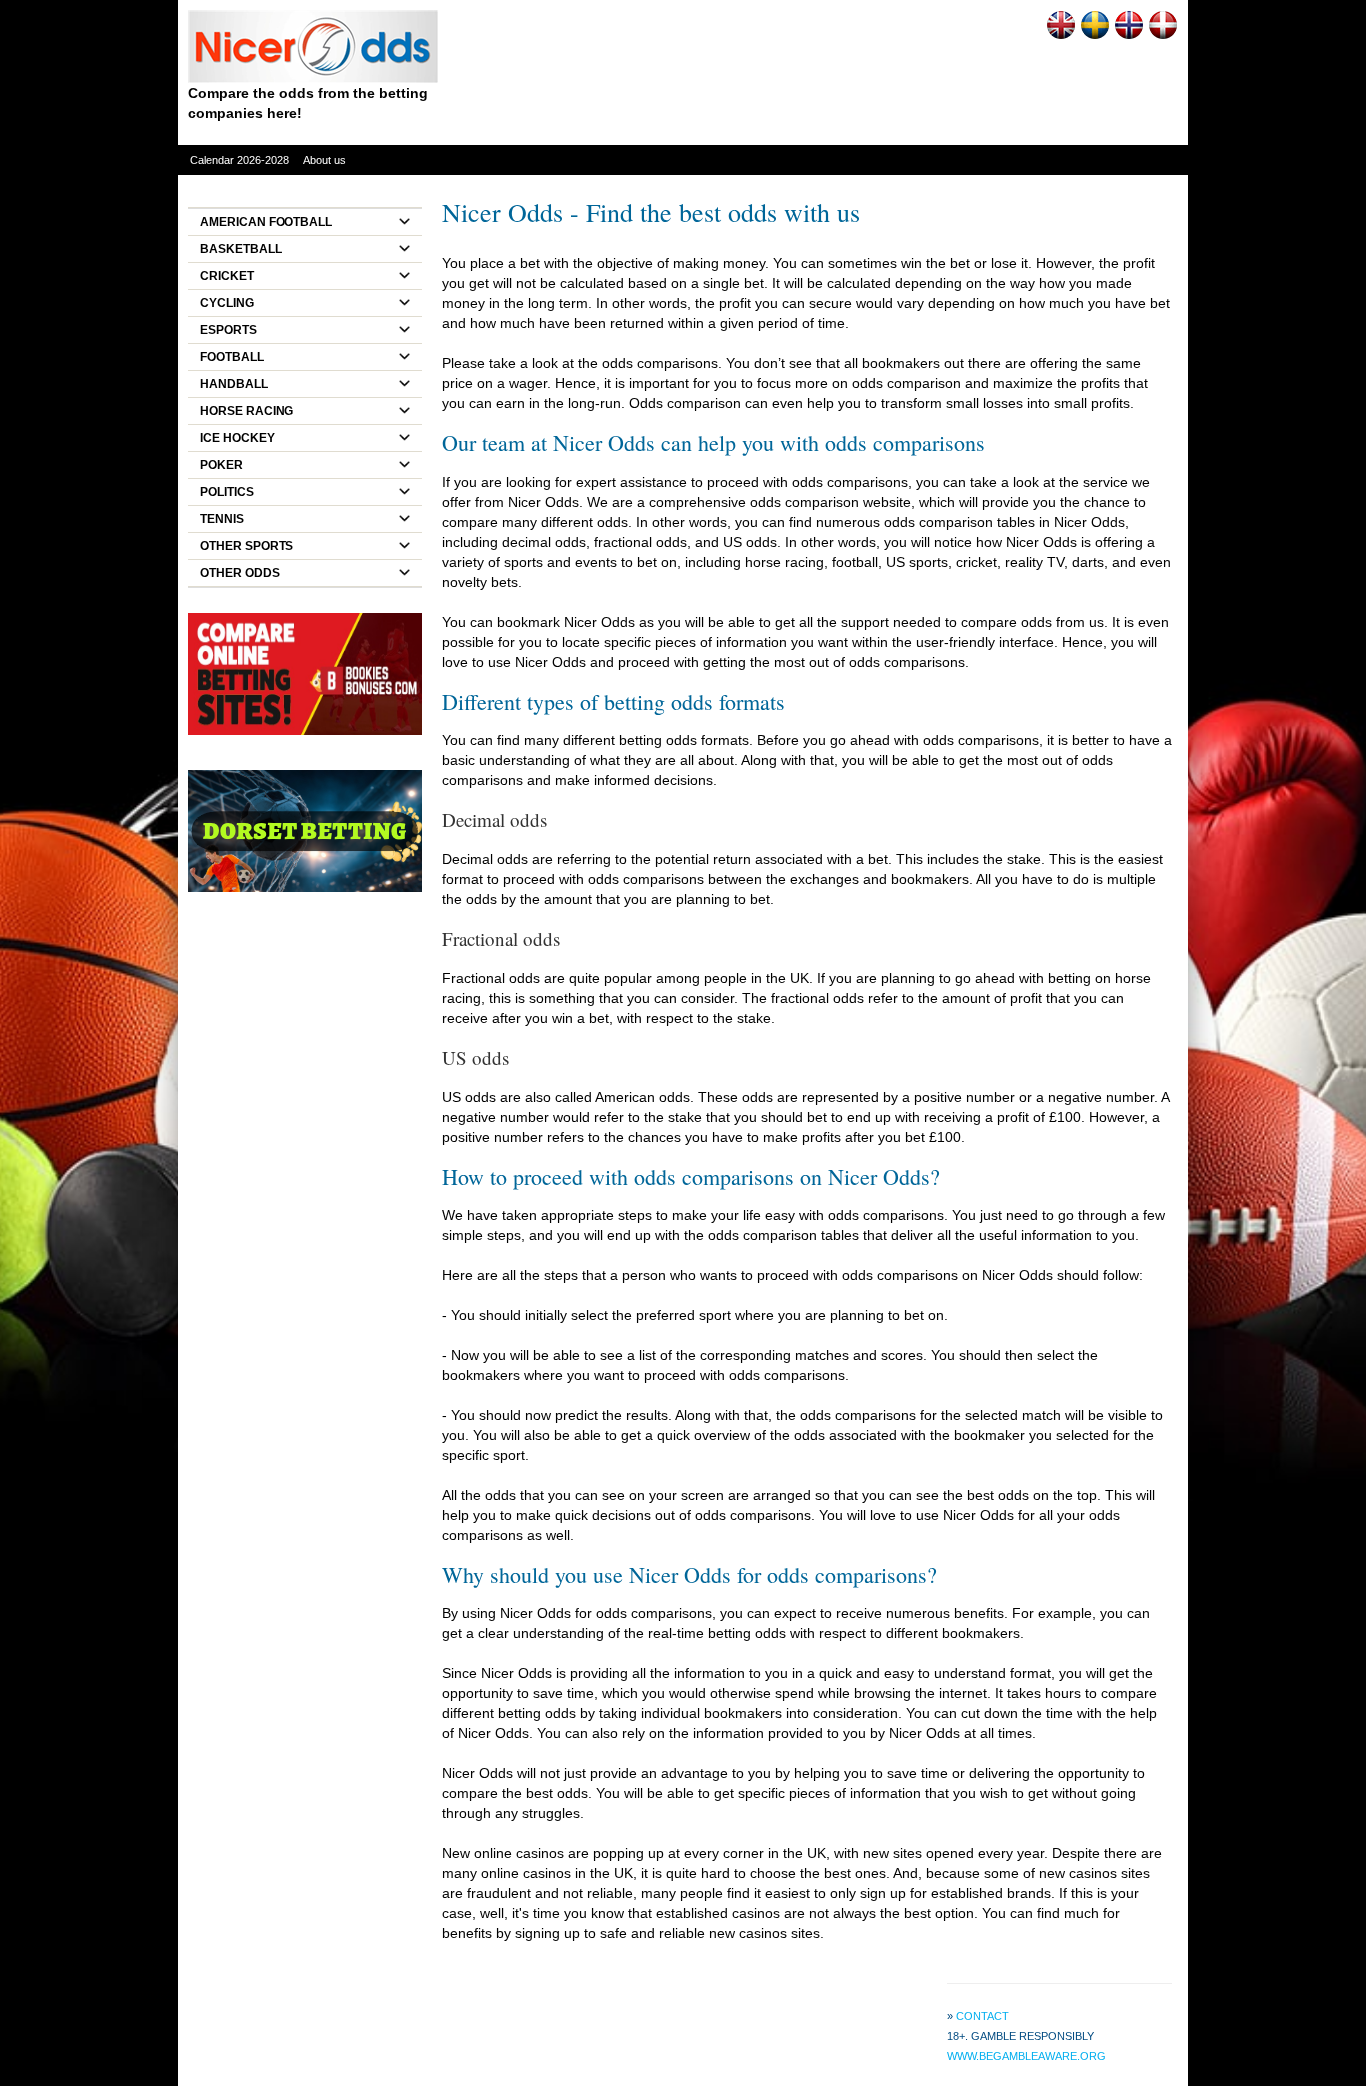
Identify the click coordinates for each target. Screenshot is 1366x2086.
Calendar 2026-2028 (239, 160)
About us (324, 160)
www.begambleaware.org (1026, 2056)
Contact (982, 2016)
